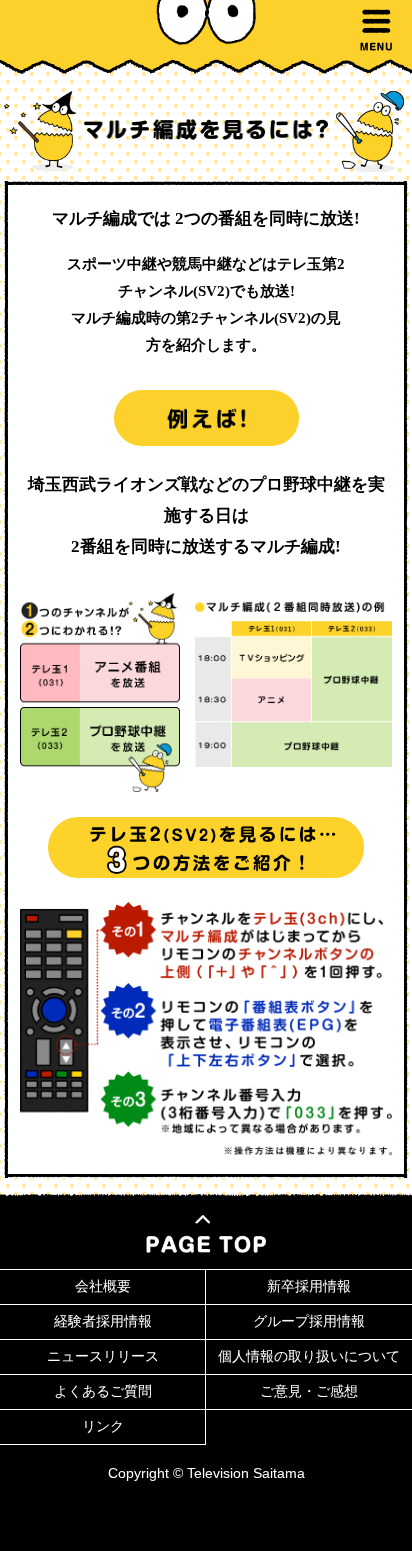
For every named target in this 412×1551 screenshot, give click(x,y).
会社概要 (103, 1286)
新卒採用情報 (309, 1286)
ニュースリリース (103, 1356)
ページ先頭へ (206, 1234)
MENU (376, 30)
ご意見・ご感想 (309, 1391)
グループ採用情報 (309, 1321)
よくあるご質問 (103, 1391)
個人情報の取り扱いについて (309, 1356)
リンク (103, 1426)
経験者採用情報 (103, 1321)
